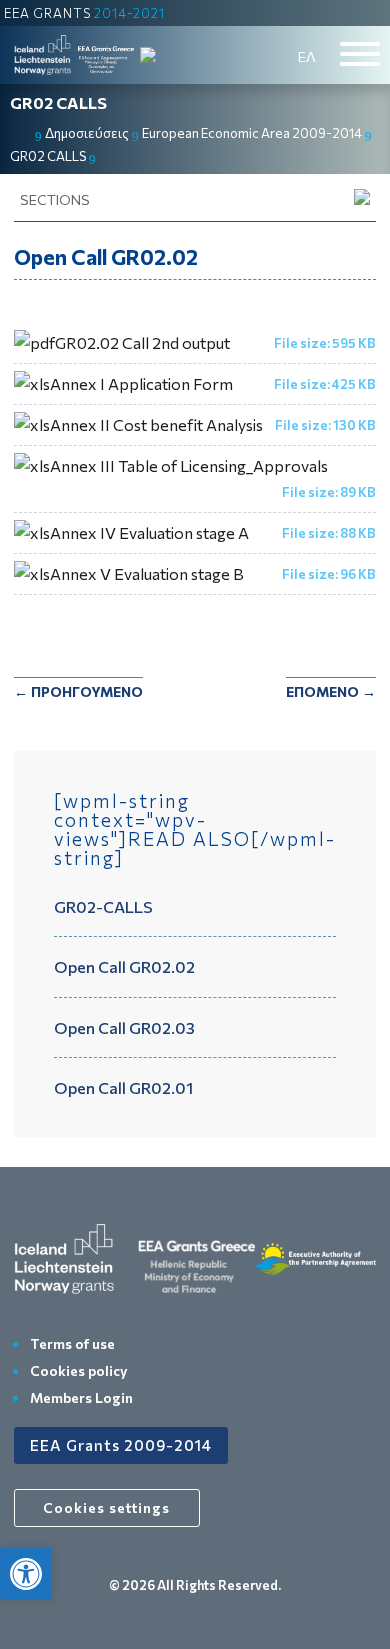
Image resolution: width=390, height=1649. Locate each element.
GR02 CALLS (58, 102)
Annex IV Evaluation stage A (149, 532)
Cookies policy (79, 1370)
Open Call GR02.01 (123, 1087)
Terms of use (72, 1343)
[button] (26, 1574)
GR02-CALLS (103, 906)
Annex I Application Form (141, 383)
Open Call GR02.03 (124, 1027)
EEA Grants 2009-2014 (121, 1445)
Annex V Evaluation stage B (147, 573)
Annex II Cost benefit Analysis (156, 424)
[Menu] (360, 54)
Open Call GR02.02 (124, 966)
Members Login (81, 1397)
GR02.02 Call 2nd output (142, 342)
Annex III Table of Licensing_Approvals (189, 465)
